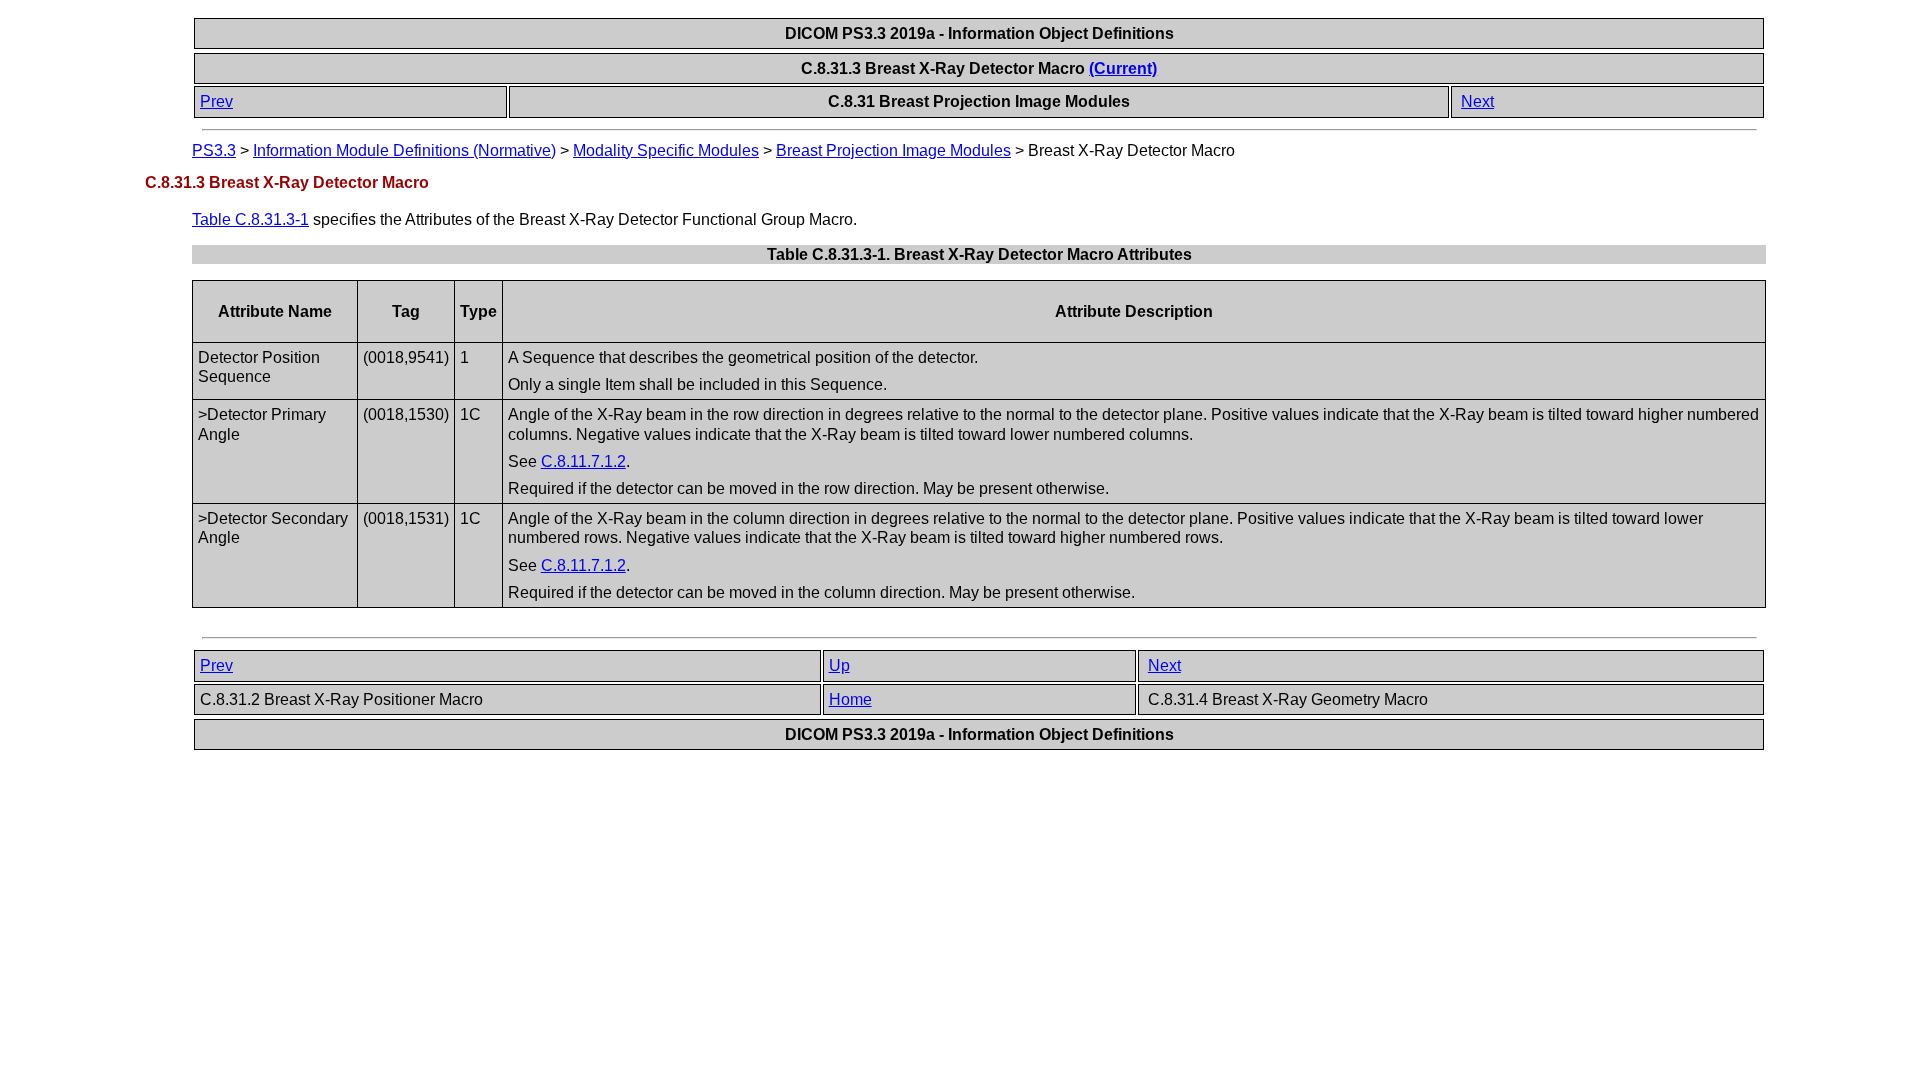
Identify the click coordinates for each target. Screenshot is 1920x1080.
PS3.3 (214, 150)
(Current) (1123, 68)
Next (1477, 101)
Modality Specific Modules (666, 150)
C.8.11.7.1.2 (583, 461)
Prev (216, 101)
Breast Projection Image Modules (893, 150)
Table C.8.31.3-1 (250, 219)
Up (839, 665)
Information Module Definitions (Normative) (404, 150)
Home (850, 699)
